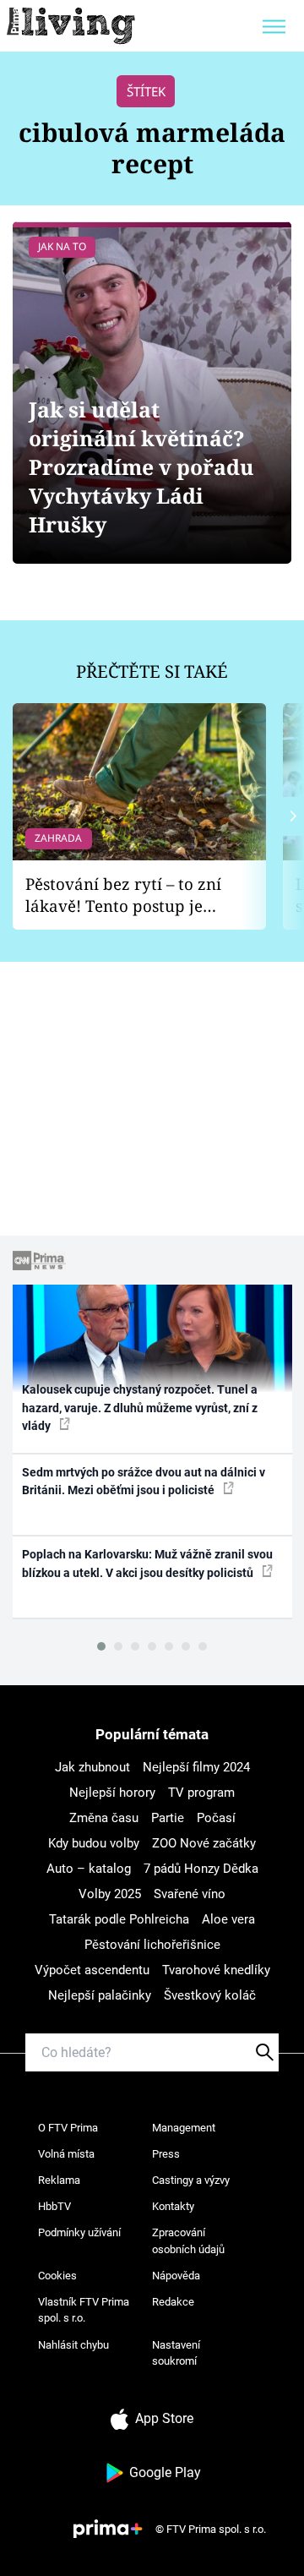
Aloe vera (228, 1919)
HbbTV (54, 2206)
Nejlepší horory (112, 1793)
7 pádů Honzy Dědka (201, 1869)
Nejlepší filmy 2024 (196, 1767)
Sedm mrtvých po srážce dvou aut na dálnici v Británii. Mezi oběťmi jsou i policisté (144, 1481)
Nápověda (176, 2276)
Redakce (173, 2302)
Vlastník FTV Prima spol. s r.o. (84, 2310)
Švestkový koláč (210, 1995)
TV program (201, 1793)
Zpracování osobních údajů (188, 2241)
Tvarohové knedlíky (216, 1970)
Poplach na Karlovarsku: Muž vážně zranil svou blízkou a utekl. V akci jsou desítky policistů (147, 1563)
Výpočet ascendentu (92, 1970)
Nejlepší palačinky (100, 1995)
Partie (168, 1818)
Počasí (216, 1818)
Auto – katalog (89, 1869)
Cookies (57, 2276)
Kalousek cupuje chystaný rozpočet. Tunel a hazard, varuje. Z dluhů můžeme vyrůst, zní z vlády (140, 1408)
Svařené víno (190, 1894)
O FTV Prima (68, 2128)
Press (166, 2154)
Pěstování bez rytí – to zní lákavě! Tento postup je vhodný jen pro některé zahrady (123, 895)
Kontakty (173, 2206)
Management (184, 2128)
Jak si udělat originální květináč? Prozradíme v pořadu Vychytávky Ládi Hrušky (141, 467)
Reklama (59, 2180)
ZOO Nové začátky (204, 1843)
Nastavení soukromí (176, 2353)
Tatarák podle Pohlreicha (119, 1919)
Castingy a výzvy (191, 2180)
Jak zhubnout (92, 1767)
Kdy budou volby (94, 1843)
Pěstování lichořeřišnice (152, 1945)
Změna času (104, 1818)
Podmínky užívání (79, 2232)
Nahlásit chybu (73, 2345)
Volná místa (66, 2154)
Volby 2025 (110, 1894)
